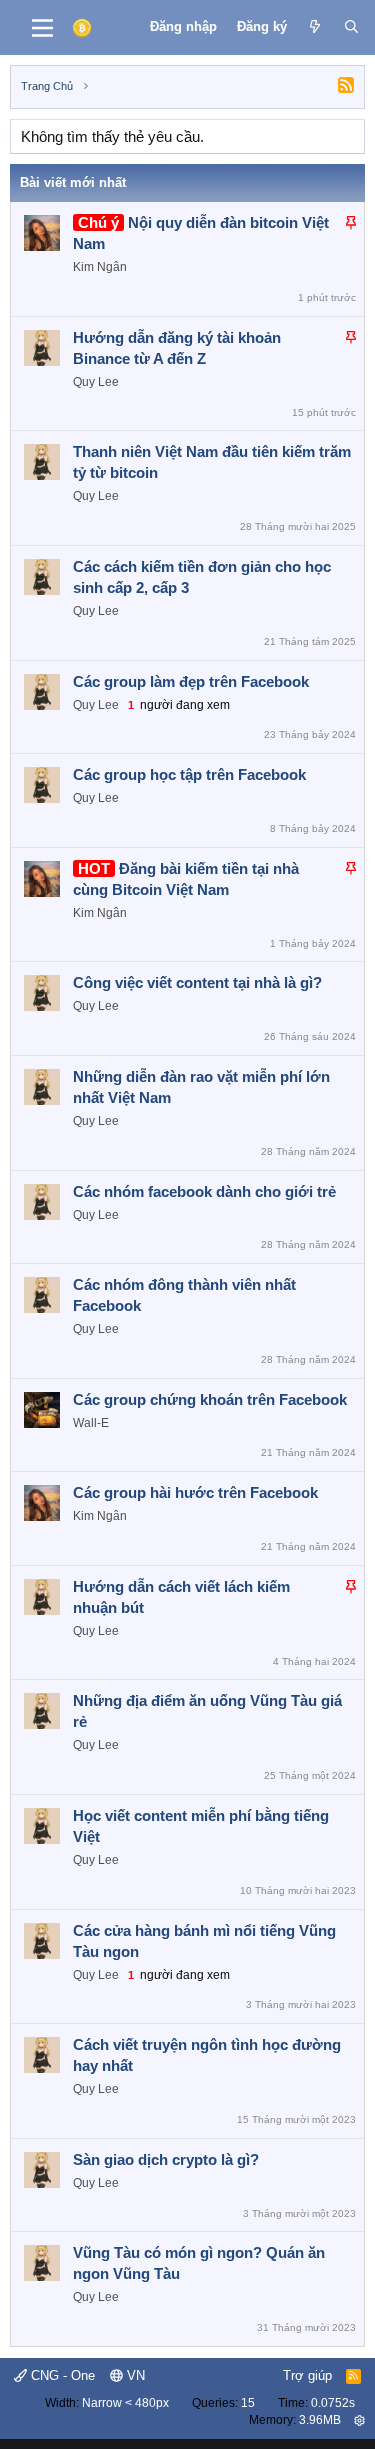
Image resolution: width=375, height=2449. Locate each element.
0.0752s (333, 2403)
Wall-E (91, 1423)
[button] (359, 2420)
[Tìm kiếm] (351, 27)
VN (134, 2375)
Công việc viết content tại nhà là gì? (197, 982)
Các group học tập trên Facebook (189, 774)
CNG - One (61, 2375)
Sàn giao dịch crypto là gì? (166, 2159)
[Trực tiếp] (315, 27)
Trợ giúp (307, 2375)
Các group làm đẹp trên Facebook (191, 681)
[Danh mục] (42, 28)
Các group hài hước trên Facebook (195, 1492)
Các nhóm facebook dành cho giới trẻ (204, 1191)
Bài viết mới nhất (73, 182)
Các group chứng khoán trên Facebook (210, 1399)
